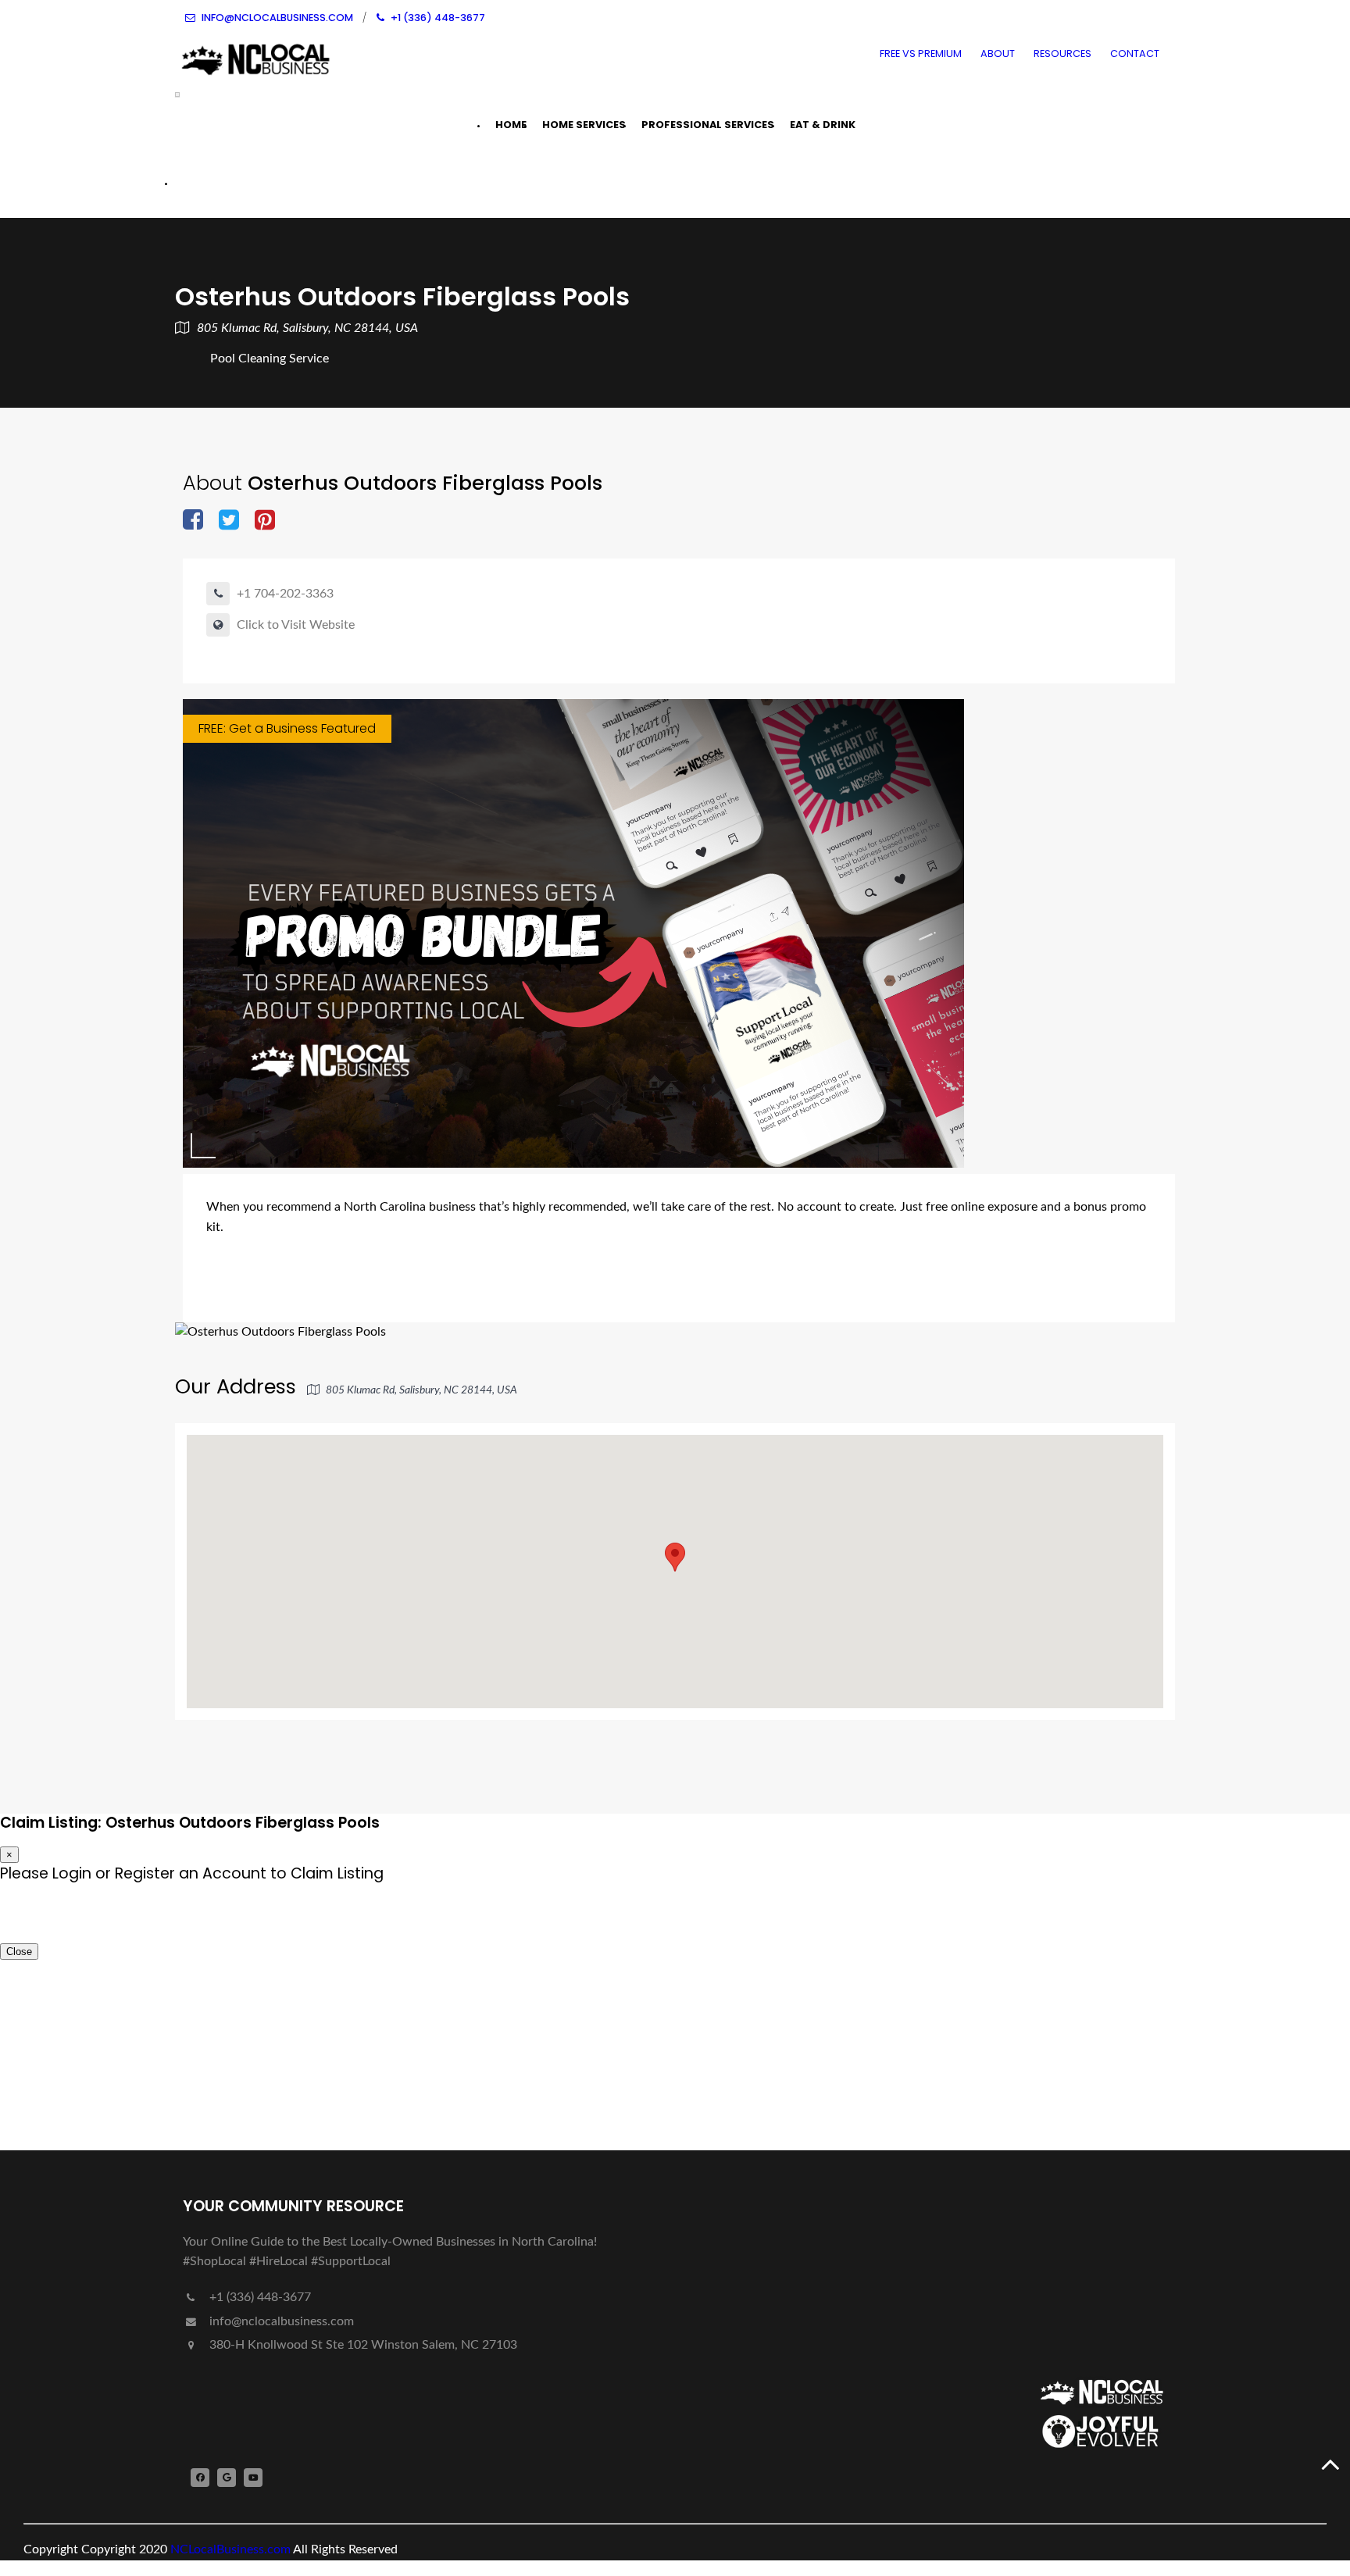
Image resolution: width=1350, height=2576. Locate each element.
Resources (1062, 54)
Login (48, 1922)
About (998, 54)
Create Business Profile (276, 182)
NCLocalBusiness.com (230, 2549)
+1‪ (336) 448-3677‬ (259, 2297)
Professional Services (708, 125)
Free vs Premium (921, 54)
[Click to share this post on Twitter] (229, 521)
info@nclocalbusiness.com (282, 2321)
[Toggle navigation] (177, 95)
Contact (1135, 54)
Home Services (584, 125)
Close (19, 1952)
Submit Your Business (272, 2084)
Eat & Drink (823, 125)
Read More (708, 1279)
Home (511, 125)
